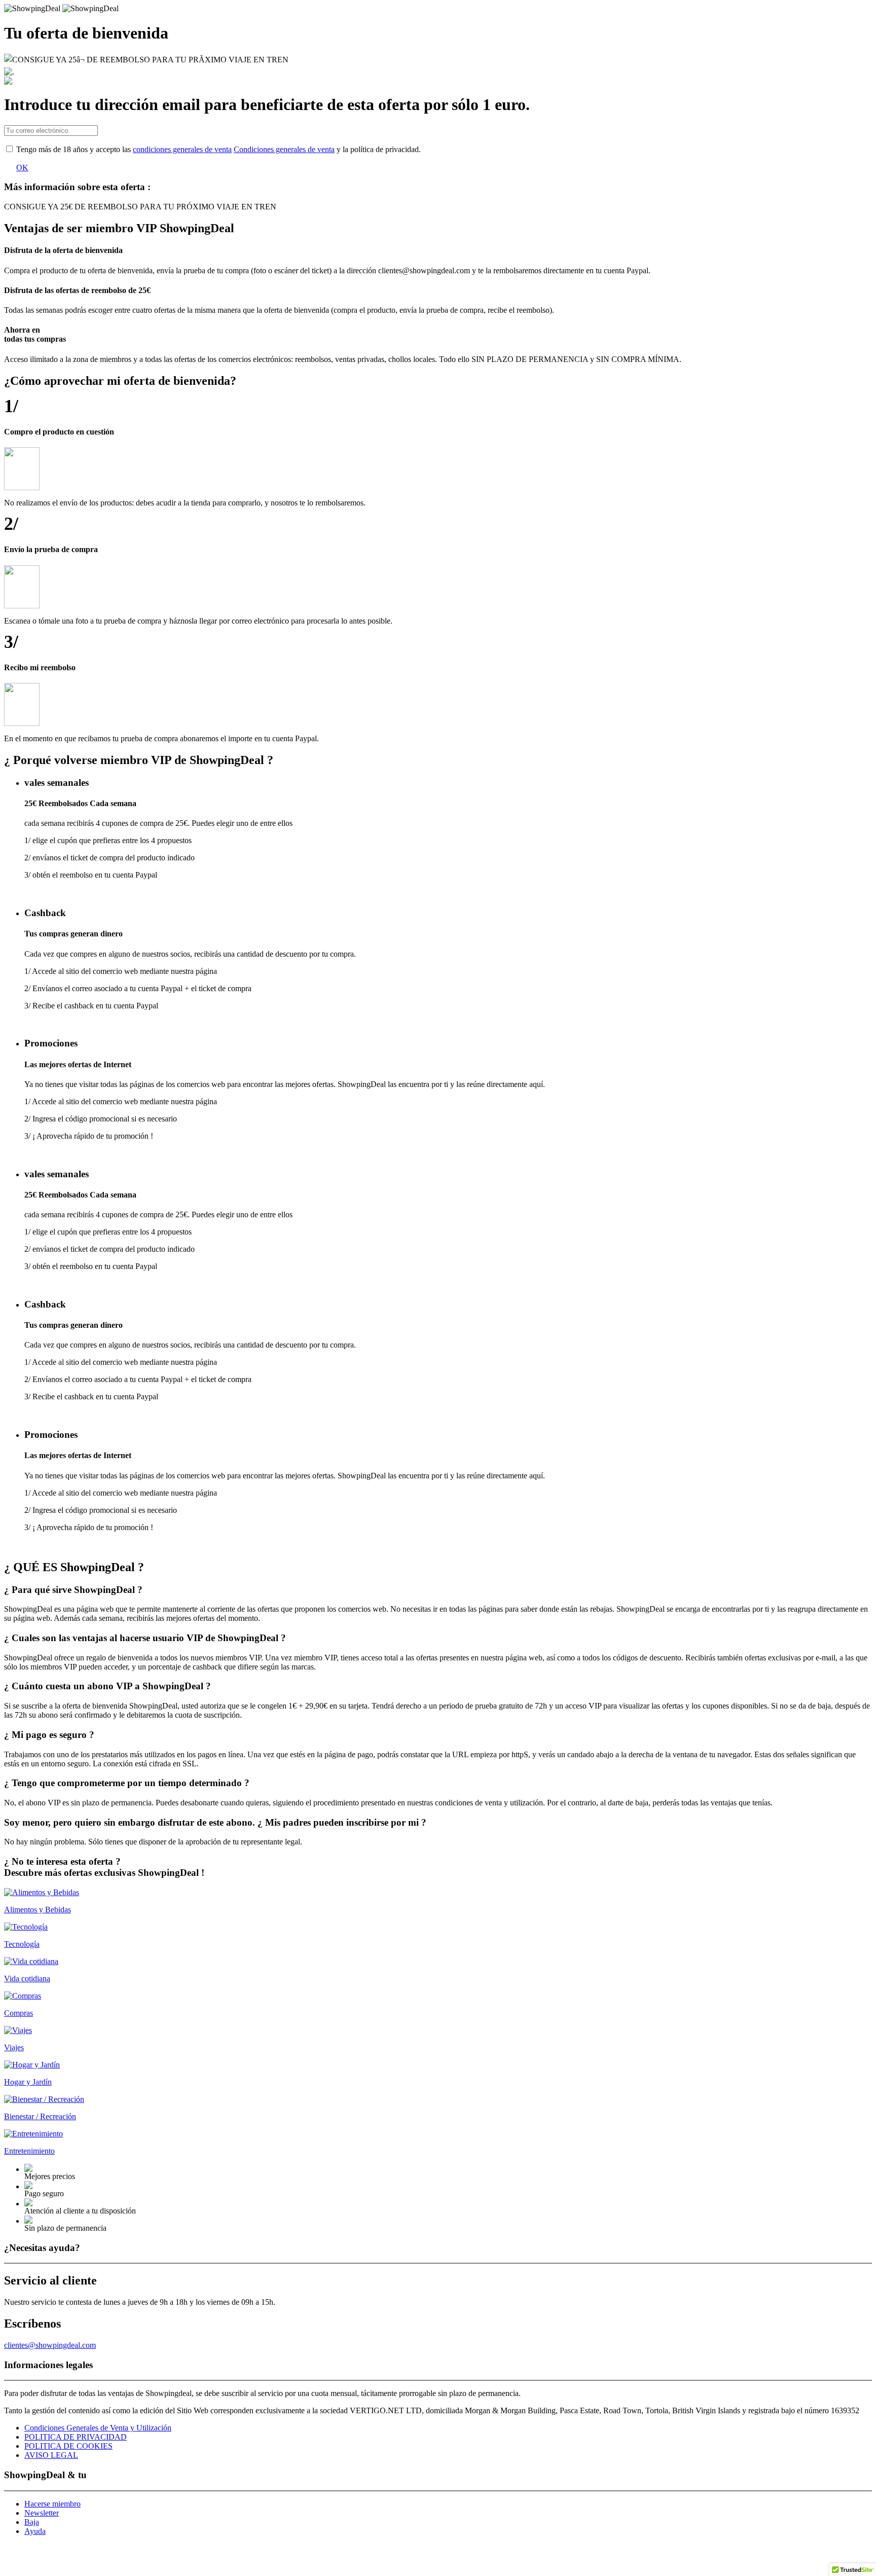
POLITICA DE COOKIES (68, 2446)
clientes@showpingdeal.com (50, 2345)
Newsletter (42, 2513)
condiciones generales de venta (182, 149)
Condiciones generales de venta (284, 149)
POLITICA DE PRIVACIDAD (76, 2437)
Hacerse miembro (52, 2504)
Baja (32, 2522)
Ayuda (35, 2531)
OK (22, 168)
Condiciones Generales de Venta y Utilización (98, 2428)
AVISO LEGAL (51, 2455)
